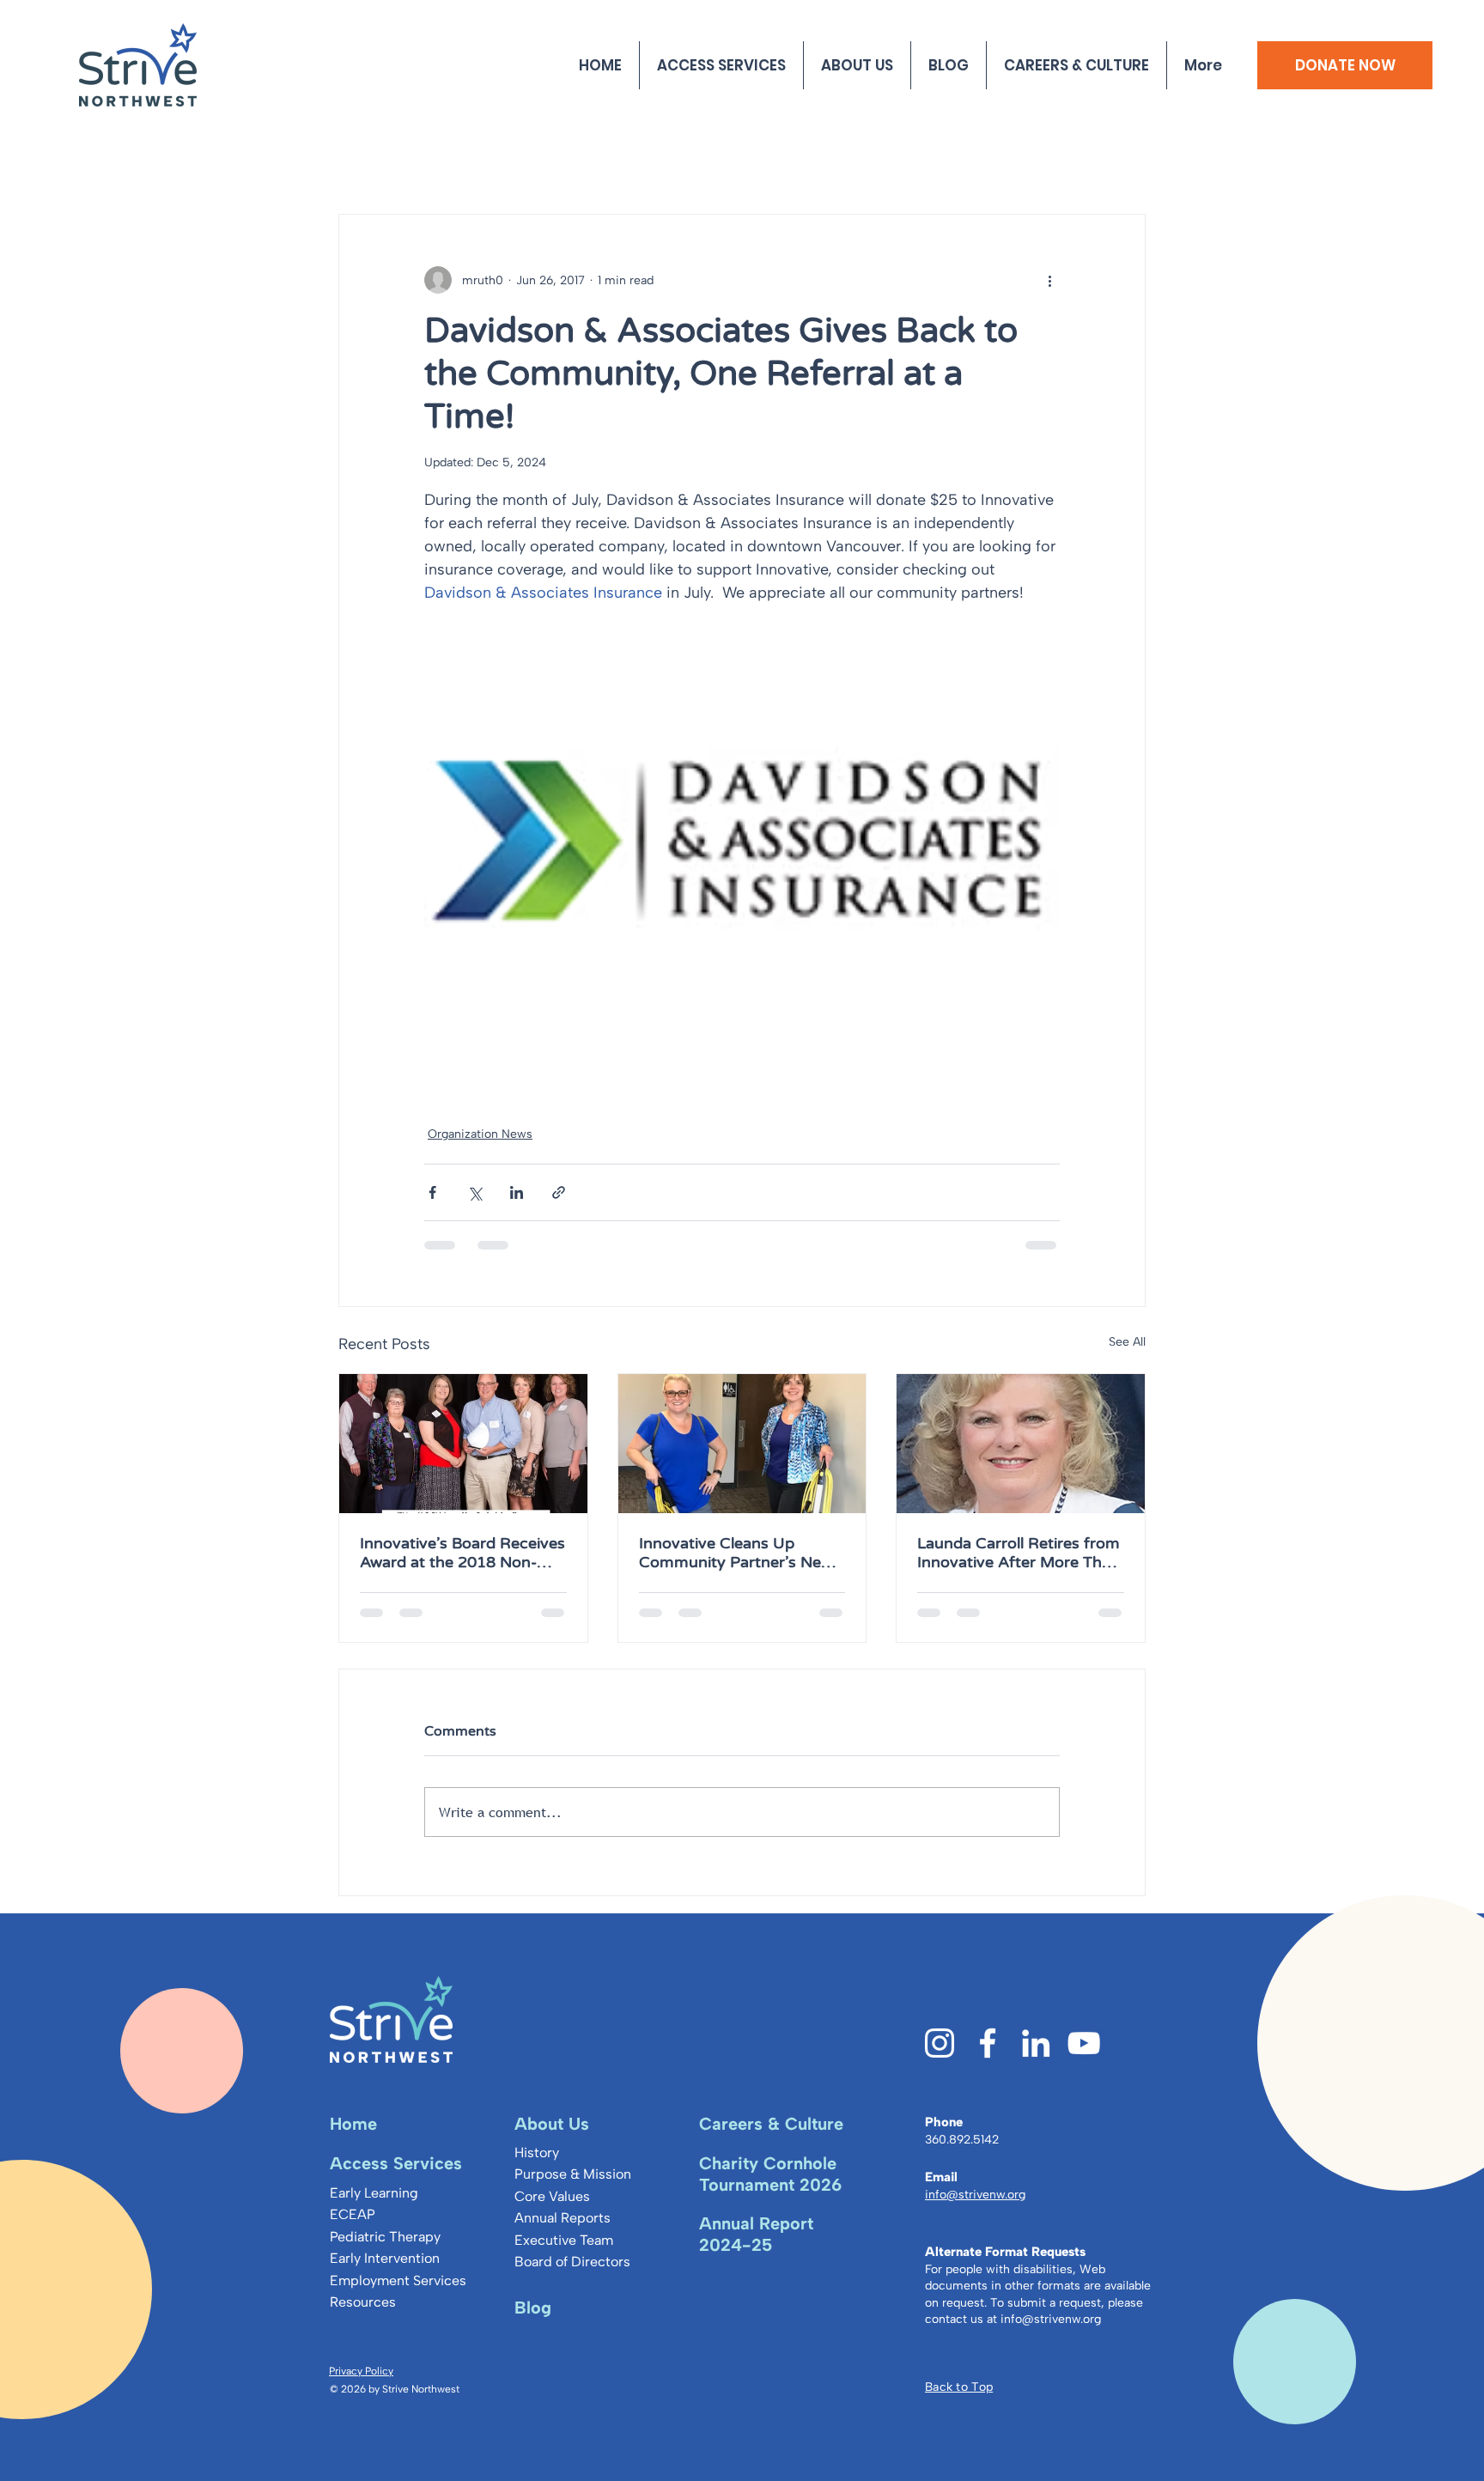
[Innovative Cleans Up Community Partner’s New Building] (742, 1444)
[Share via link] (559, 1192)
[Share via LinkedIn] (517, 1192)
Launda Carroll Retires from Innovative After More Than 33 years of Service (1019, 1553)
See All (1127, 1342)
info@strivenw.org (1051, 2319)
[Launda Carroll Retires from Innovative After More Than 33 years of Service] (1021, 1444)
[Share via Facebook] (432, 1192)
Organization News (480, 1134)
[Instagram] (940, 2043)
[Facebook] (988, 2043)
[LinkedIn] (1036, 2043)
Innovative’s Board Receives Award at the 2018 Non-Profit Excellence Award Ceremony (462, 1553)
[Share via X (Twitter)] (474, 1192)
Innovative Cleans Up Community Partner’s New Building (736, 1553)
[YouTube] (1084, 2043)
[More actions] (1049, 280)
